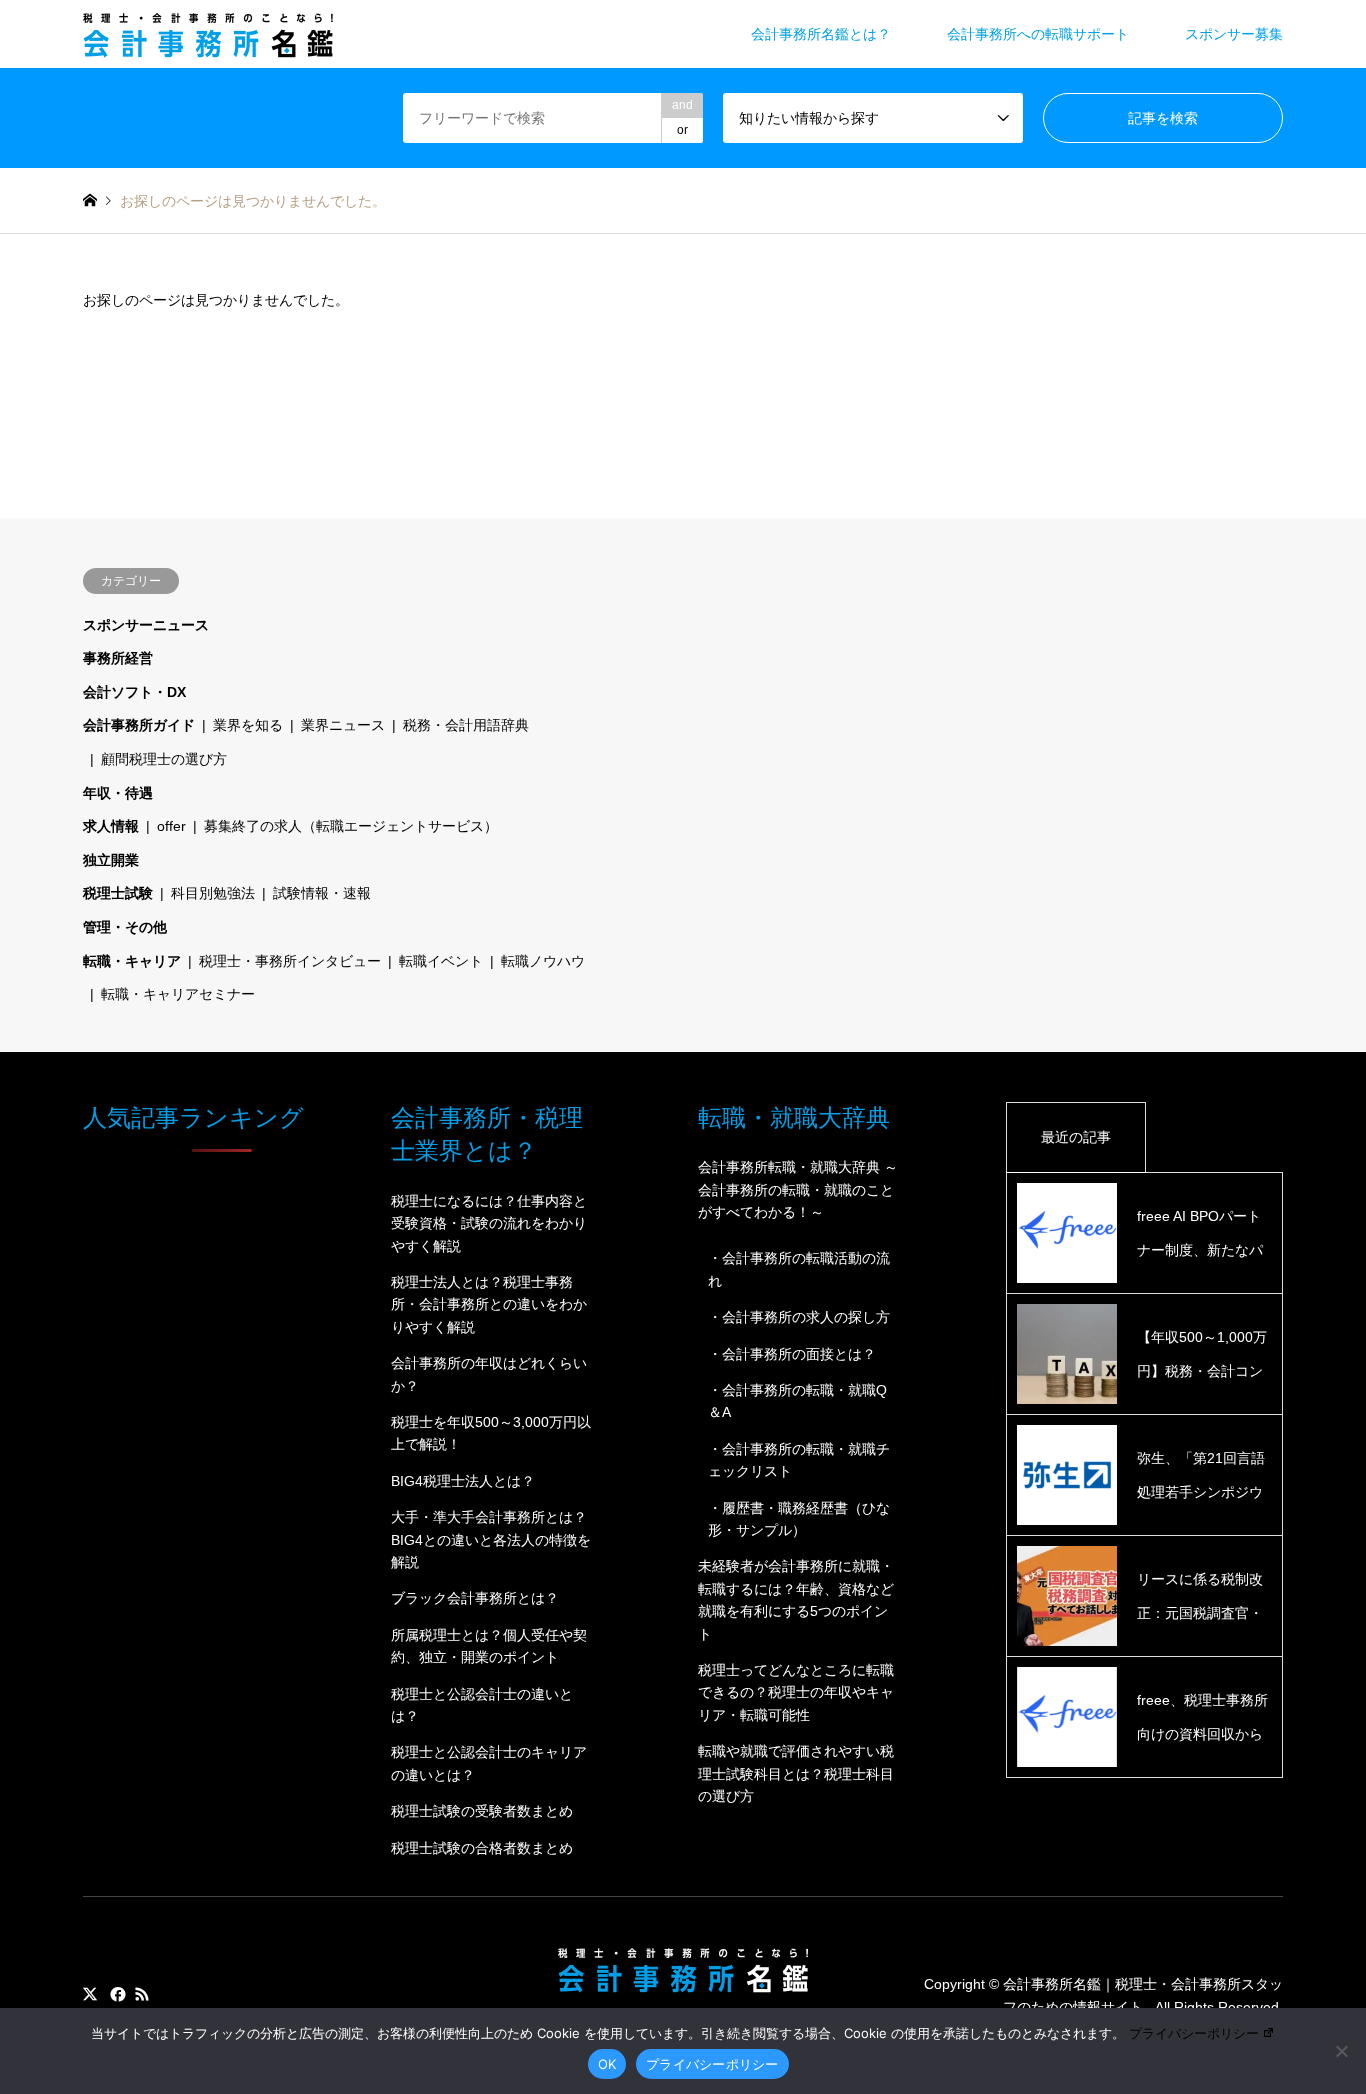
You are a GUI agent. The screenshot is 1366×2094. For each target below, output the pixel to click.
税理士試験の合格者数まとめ (482, 1848)
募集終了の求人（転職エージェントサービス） (351, 826)
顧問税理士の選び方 (164, 759)
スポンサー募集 (1234, 34)
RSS (142, 1994)
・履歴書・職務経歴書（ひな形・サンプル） (799, 1519)
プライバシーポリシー (1194, 2033)
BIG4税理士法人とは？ (463, 1481)
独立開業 (111, 860)
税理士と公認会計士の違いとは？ (482, 1705)
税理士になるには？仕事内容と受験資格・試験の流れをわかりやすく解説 (489, 1223)
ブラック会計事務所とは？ (475, 1598)
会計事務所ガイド (139, 725)
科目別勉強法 (213, 893)
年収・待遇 (118, 793)
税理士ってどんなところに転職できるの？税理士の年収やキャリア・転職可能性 (796, 1692)
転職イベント (441, 961)
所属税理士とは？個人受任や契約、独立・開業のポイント (489, 1646)
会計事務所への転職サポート (1038, 34)
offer (171, 826)
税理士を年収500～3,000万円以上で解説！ (491, 1433)
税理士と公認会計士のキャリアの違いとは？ (489, 1763)
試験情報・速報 (322, 893)
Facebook (116, 1994)
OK (607, 2064)
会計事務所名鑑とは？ (821, 34)
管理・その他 (125, 927)
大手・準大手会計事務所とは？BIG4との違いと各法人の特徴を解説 (491, 1539)
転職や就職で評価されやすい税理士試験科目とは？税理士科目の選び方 (796, 1773)
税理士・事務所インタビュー (290, 961)
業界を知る (248, 725)
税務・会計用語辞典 (466, 725)
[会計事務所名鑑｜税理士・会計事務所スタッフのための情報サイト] (208, 34)
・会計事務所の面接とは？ (792, 1354)
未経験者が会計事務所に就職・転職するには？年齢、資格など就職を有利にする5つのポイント (796, 1599)
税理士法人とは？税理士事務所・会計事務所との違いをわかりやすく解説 (489, 1304)
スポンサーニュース (146, 625)
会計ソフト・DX (134, 692)
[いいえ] (1341, 2051)
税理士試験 (118, 893)
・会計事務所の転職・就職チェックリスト (799, 1460)
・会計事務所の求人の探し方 (799, 1317)
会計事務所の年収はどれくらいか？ (489, 1374)
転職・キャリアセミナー (178, 994)
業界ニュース (343, 725)
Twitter (90, 1994)
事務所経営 (118, 658)
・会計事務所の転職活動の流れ (799, 1269)
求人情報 (111, 826)
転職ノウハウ (543, 961)
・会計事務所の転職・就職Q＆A (797, 1401)
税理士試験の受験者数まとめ (482, 1811)
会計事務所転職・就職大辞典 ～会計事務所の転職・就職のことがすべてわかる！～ (798, 1189)
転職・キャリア (132, 961)
